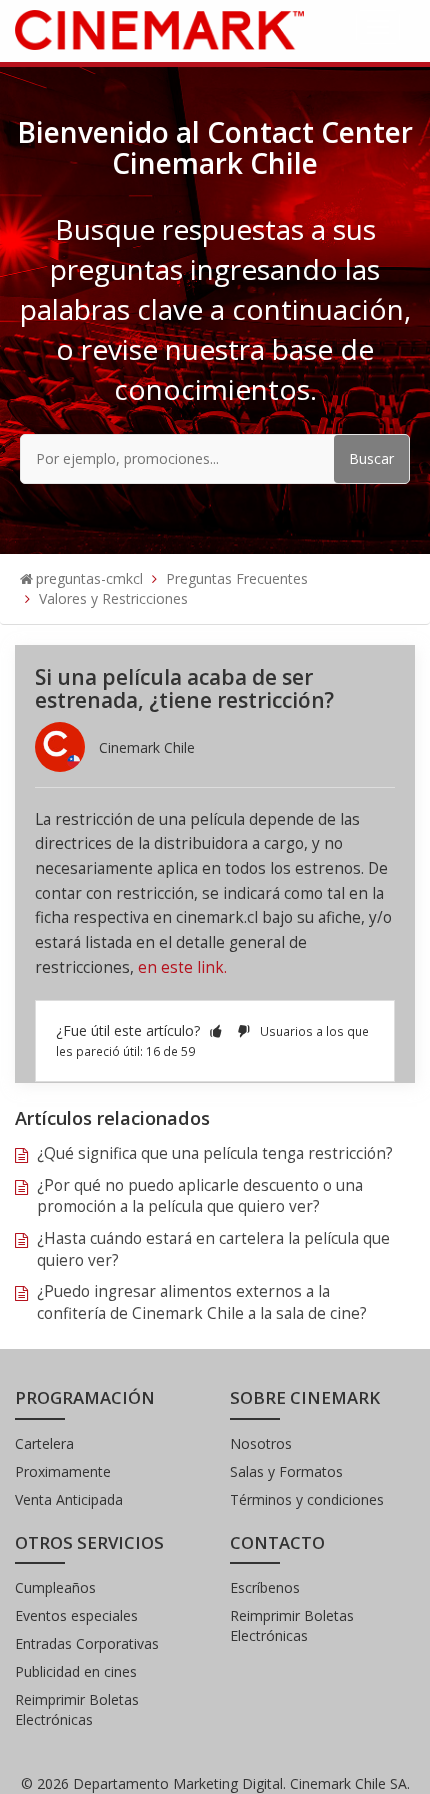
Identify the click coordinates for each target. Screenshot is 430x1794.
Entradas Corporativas (87, 1643)
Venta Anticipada (69, 1499)
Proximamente (63, 1471)
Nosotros (261, 1443)
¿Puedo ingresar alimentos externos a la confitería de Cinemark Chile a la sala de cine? (202, 1302)
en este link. (182, 967)
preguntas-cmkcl (89, 578)
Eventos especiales (76, 1615)
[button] (216, 1030)
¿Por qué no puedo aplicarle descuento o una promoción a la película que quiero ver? (200, 1196)
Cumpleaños (55, 1587)
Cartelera (44, 1443)
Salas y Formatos (286, 1471)
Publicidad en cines (76, 1671)
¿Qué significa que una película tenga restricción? (215, 1153)
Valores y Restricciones (113, 598)
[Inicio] (159, 28)
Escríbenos (265, 1587)
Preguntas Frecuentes (237, 578)
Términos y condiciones (307, 1499)
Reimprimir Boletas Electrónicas (77, 1709)
